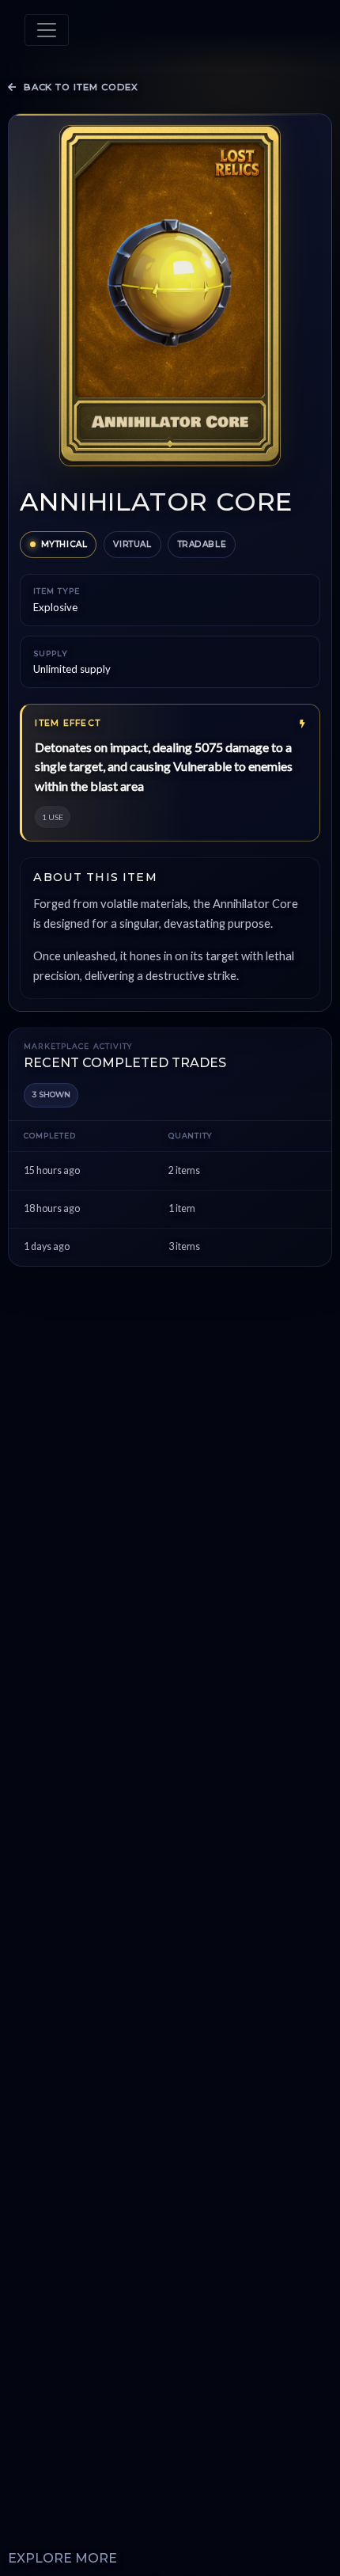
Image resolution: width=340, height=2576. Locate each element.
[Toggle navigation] (47, 30)
